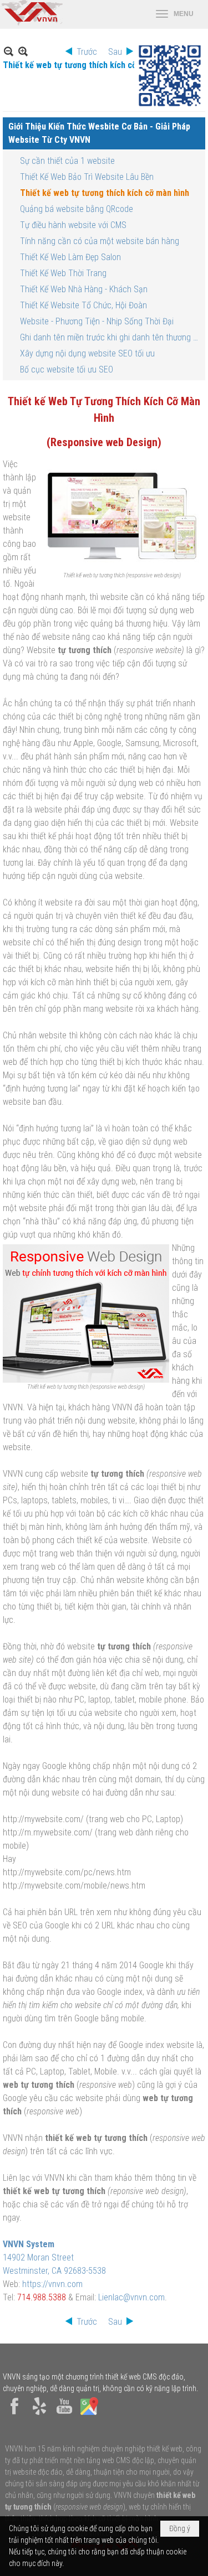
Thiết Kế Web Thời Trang (63, 273)
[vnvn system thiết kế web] (31, 23)
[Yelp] (39, 2415)
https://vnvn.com (52, 2284)
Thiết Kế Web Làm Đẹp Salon (70, 257)
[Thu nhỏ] (9, 51)
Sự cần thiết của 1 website (67, 161)
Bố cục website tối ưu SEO (67, 369)
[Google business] (89, 2415)
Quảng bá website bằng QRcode (77, 209)
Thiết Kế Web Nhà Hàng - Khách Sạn (84, 289)
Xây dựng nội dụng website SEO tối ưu (87, 353)
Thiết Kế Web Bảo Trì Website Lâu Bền (87, 177)
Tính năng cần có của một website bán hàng (100, 241)
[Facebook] (14, 2415)
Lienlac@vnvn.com (131, 2297)
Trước (87, 52)
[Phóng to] (23, 51)
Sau (115, 52)
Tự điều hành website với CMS (73, 225)
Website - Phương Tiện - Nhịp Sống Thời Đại (97, 321)
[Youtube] (64, 2415)
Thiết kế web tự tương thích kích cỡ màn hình (105, 193)
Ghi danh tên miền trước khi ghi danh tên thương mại (111, 337)
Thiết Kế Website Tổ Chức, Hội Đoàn (83, 305)
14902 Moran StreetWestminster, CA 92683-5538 (54, 2257)
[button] (175, 14)
